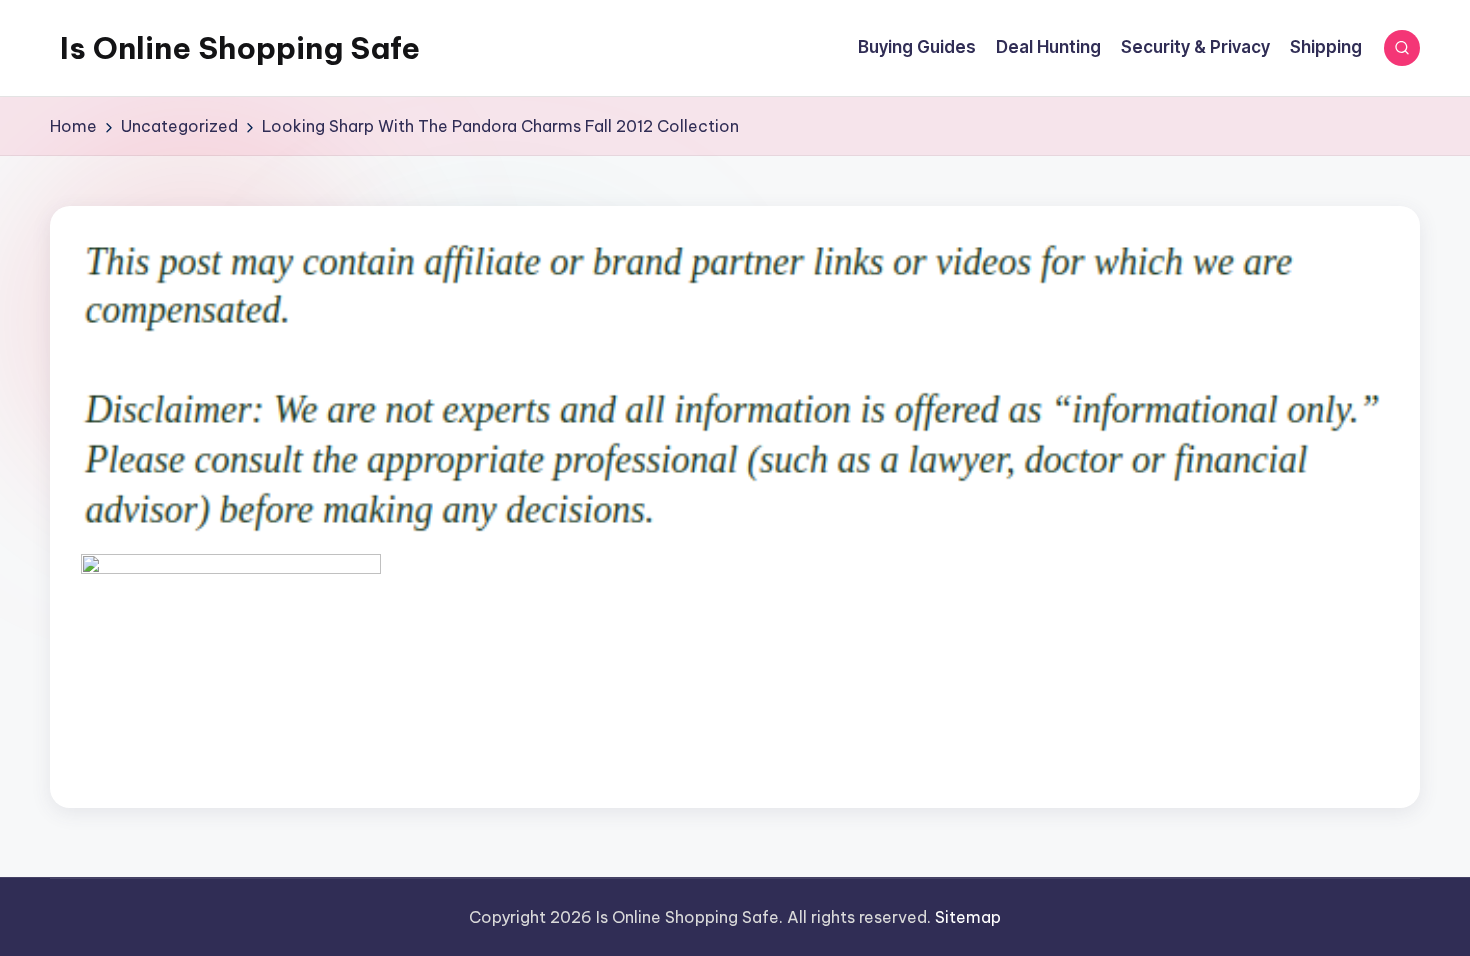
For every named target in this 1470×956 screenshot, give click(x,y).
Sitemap (968, 917)
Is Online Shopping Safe (240, 48)
